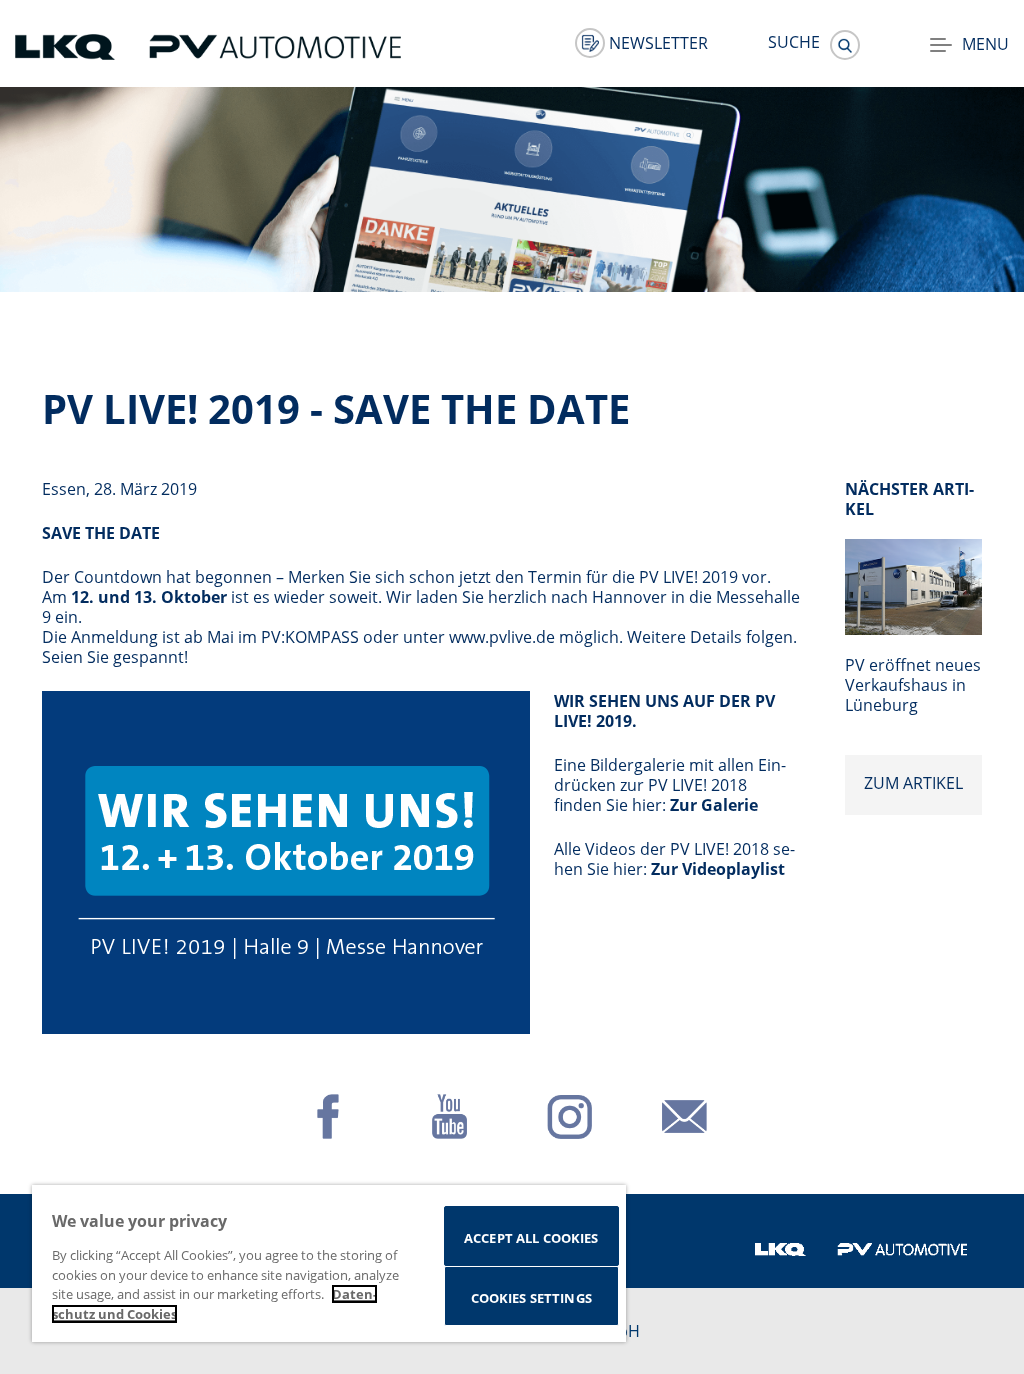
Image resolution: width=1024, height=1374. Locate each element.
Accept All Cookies (531, 1238)
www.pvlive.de (502, 637)
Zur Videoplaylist (718, 869)
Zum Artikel (913, 783)
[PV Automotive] (275, 45)
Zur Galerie (714, 805)
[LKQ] (67, 45)
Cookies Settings (531, 1298)
